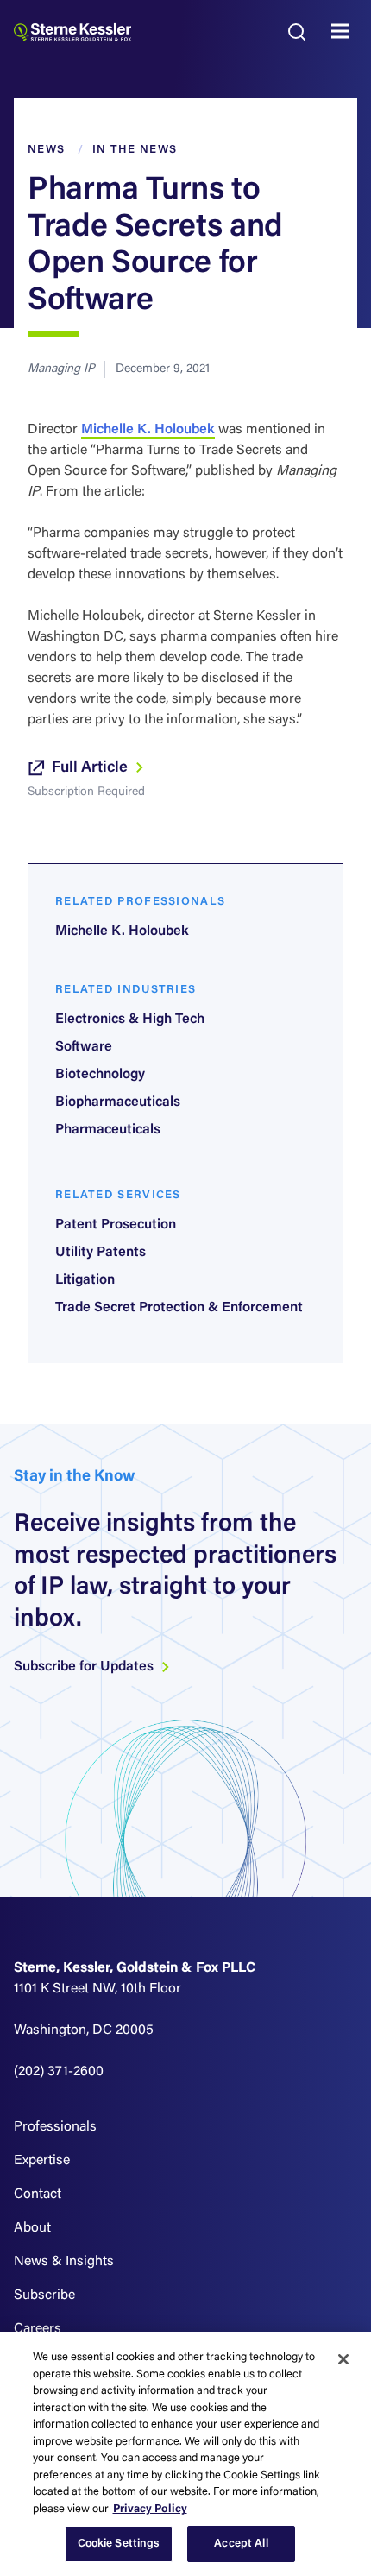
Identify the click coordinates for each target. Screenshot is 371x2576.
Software (84, 1047)
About (32, 2228)
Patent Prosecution (116, 1225)
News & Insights (64, 2262)
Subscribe (44, 2295)
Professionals (55, 2127)
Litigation (85, 1280)
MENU (344, 32)
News (46, 150)
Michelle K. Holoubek (148, 430)
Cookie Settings (119, 2544)
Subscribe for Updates (85, 1667)
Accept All (241, 2544)
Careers (38, 2329)
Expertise (42, 2161)
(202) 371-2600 (59, 2072)
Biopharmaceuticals (118, 1102)
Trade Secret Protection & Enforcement (179, 1308)
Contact (38, 2194)
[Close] (343, 2359)
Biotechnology (100, 1075)
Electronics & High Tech (130, 1020)
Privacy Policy (150, 2509)
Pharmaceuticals (108, 1130)
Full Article (91, 768)
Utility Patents (101, 1253)
